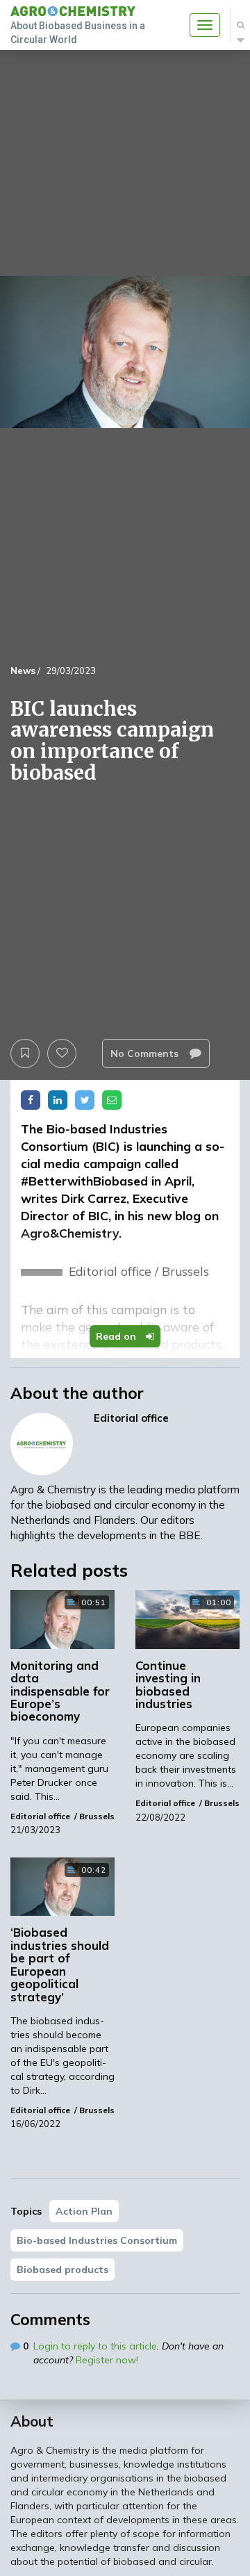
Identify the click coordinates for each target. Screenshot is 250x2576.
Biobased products (62, 2270)
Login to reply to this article (95, 2346)
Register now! (107, 2360)
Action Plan (84, 2211)
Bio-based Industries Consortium (97, 2240)
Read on (117, 1336)
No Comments (146, 1053)
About (32, 2421)
